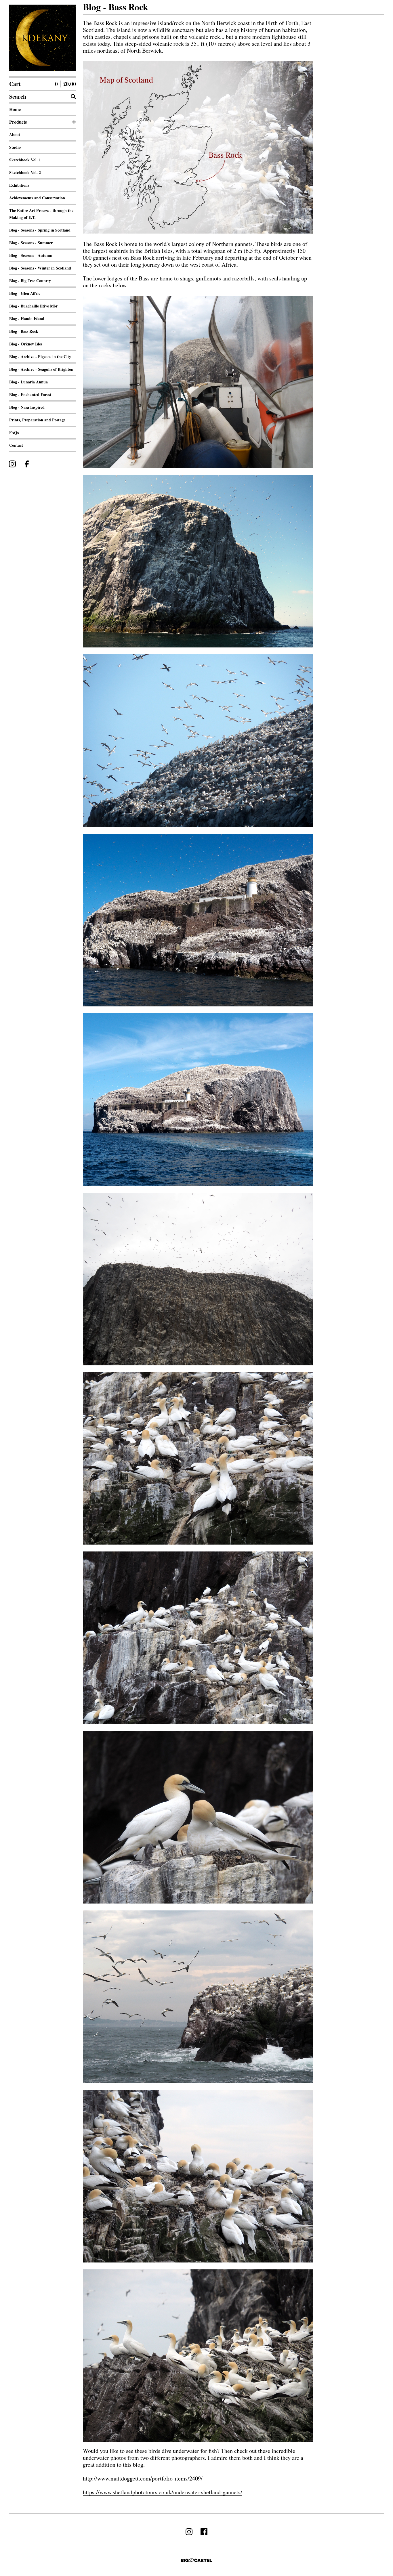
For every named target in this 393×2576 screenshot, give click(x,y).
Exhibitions (19, 185)
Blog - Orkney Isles (26, 344)
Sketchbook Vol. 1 (25, 160)
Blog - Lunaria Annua (28, 382)
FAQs (14, 432)
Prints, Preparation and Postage (37, 420)
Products (18, 122)
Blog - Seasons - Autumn (31, 255)
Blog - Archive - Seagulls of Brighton (41, 369)
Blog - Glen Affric (25, 293)
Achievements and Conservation (37, 198)
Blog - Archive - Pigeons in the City (40, 357)
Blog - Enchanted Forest (30, 394)
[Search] (73, 97)
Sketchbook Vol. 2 (25, 172)
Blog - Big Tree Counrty (30, 281)
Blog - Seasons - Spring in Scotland (40, 230)
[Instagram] (12, 464)
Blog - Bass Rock (24, 331)
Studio (15, 147)
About (15, 134)
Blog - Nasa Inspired (27, 407)
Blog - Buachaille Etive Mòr (33, 306)
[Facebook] (27, 464)
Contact (16, 445)
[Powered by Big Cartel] (197, 2560)
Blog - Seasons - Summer (31, 243)
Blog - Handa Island (27, 319)
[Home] (43, 38)
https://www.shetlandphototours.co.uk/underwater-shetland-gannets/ (163, 2492)
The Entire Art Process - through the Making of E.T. (41, 214)
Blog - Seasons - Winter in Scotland (40, 268)
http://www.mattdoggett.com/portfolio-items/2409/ (143, 2478)
